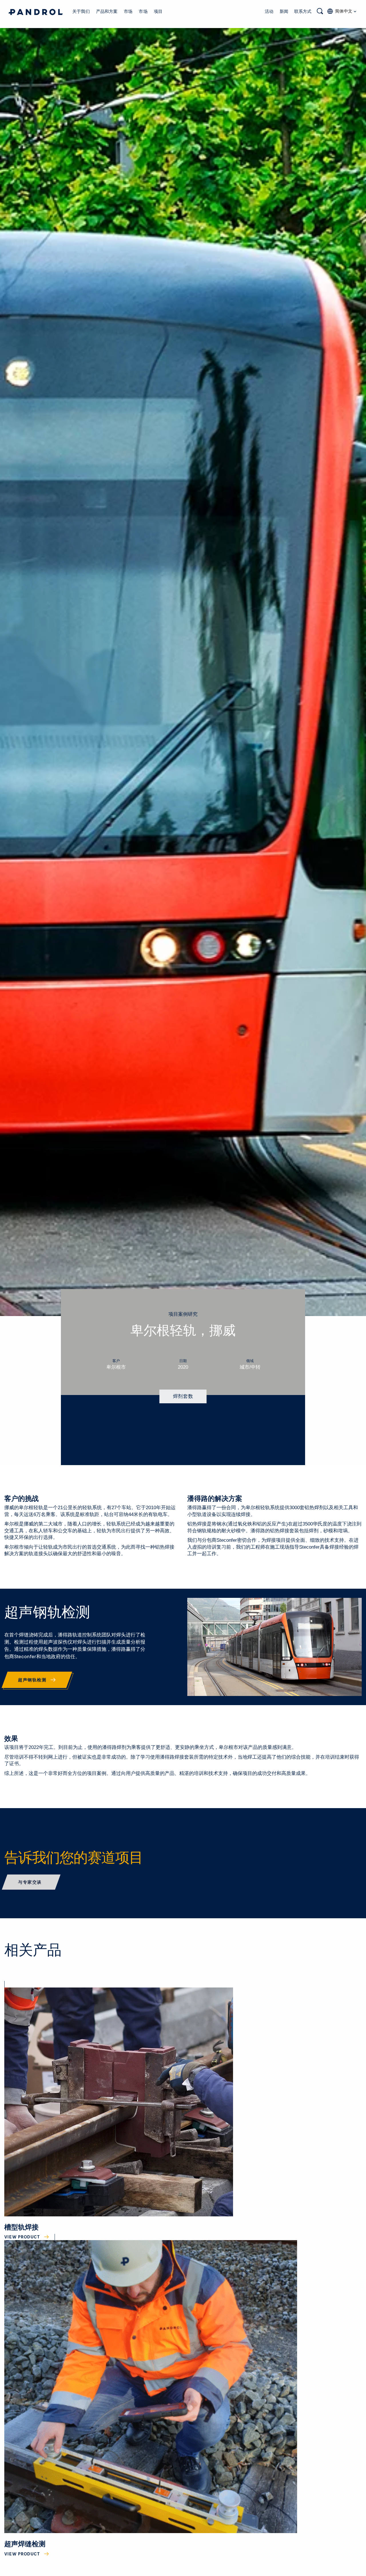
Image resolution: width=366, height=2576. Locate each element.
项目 (158, 11)
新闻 (284, 11)
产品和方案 (107, 11)
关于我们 (81, 11)
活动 (269, 11)
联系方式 (303, 11)
